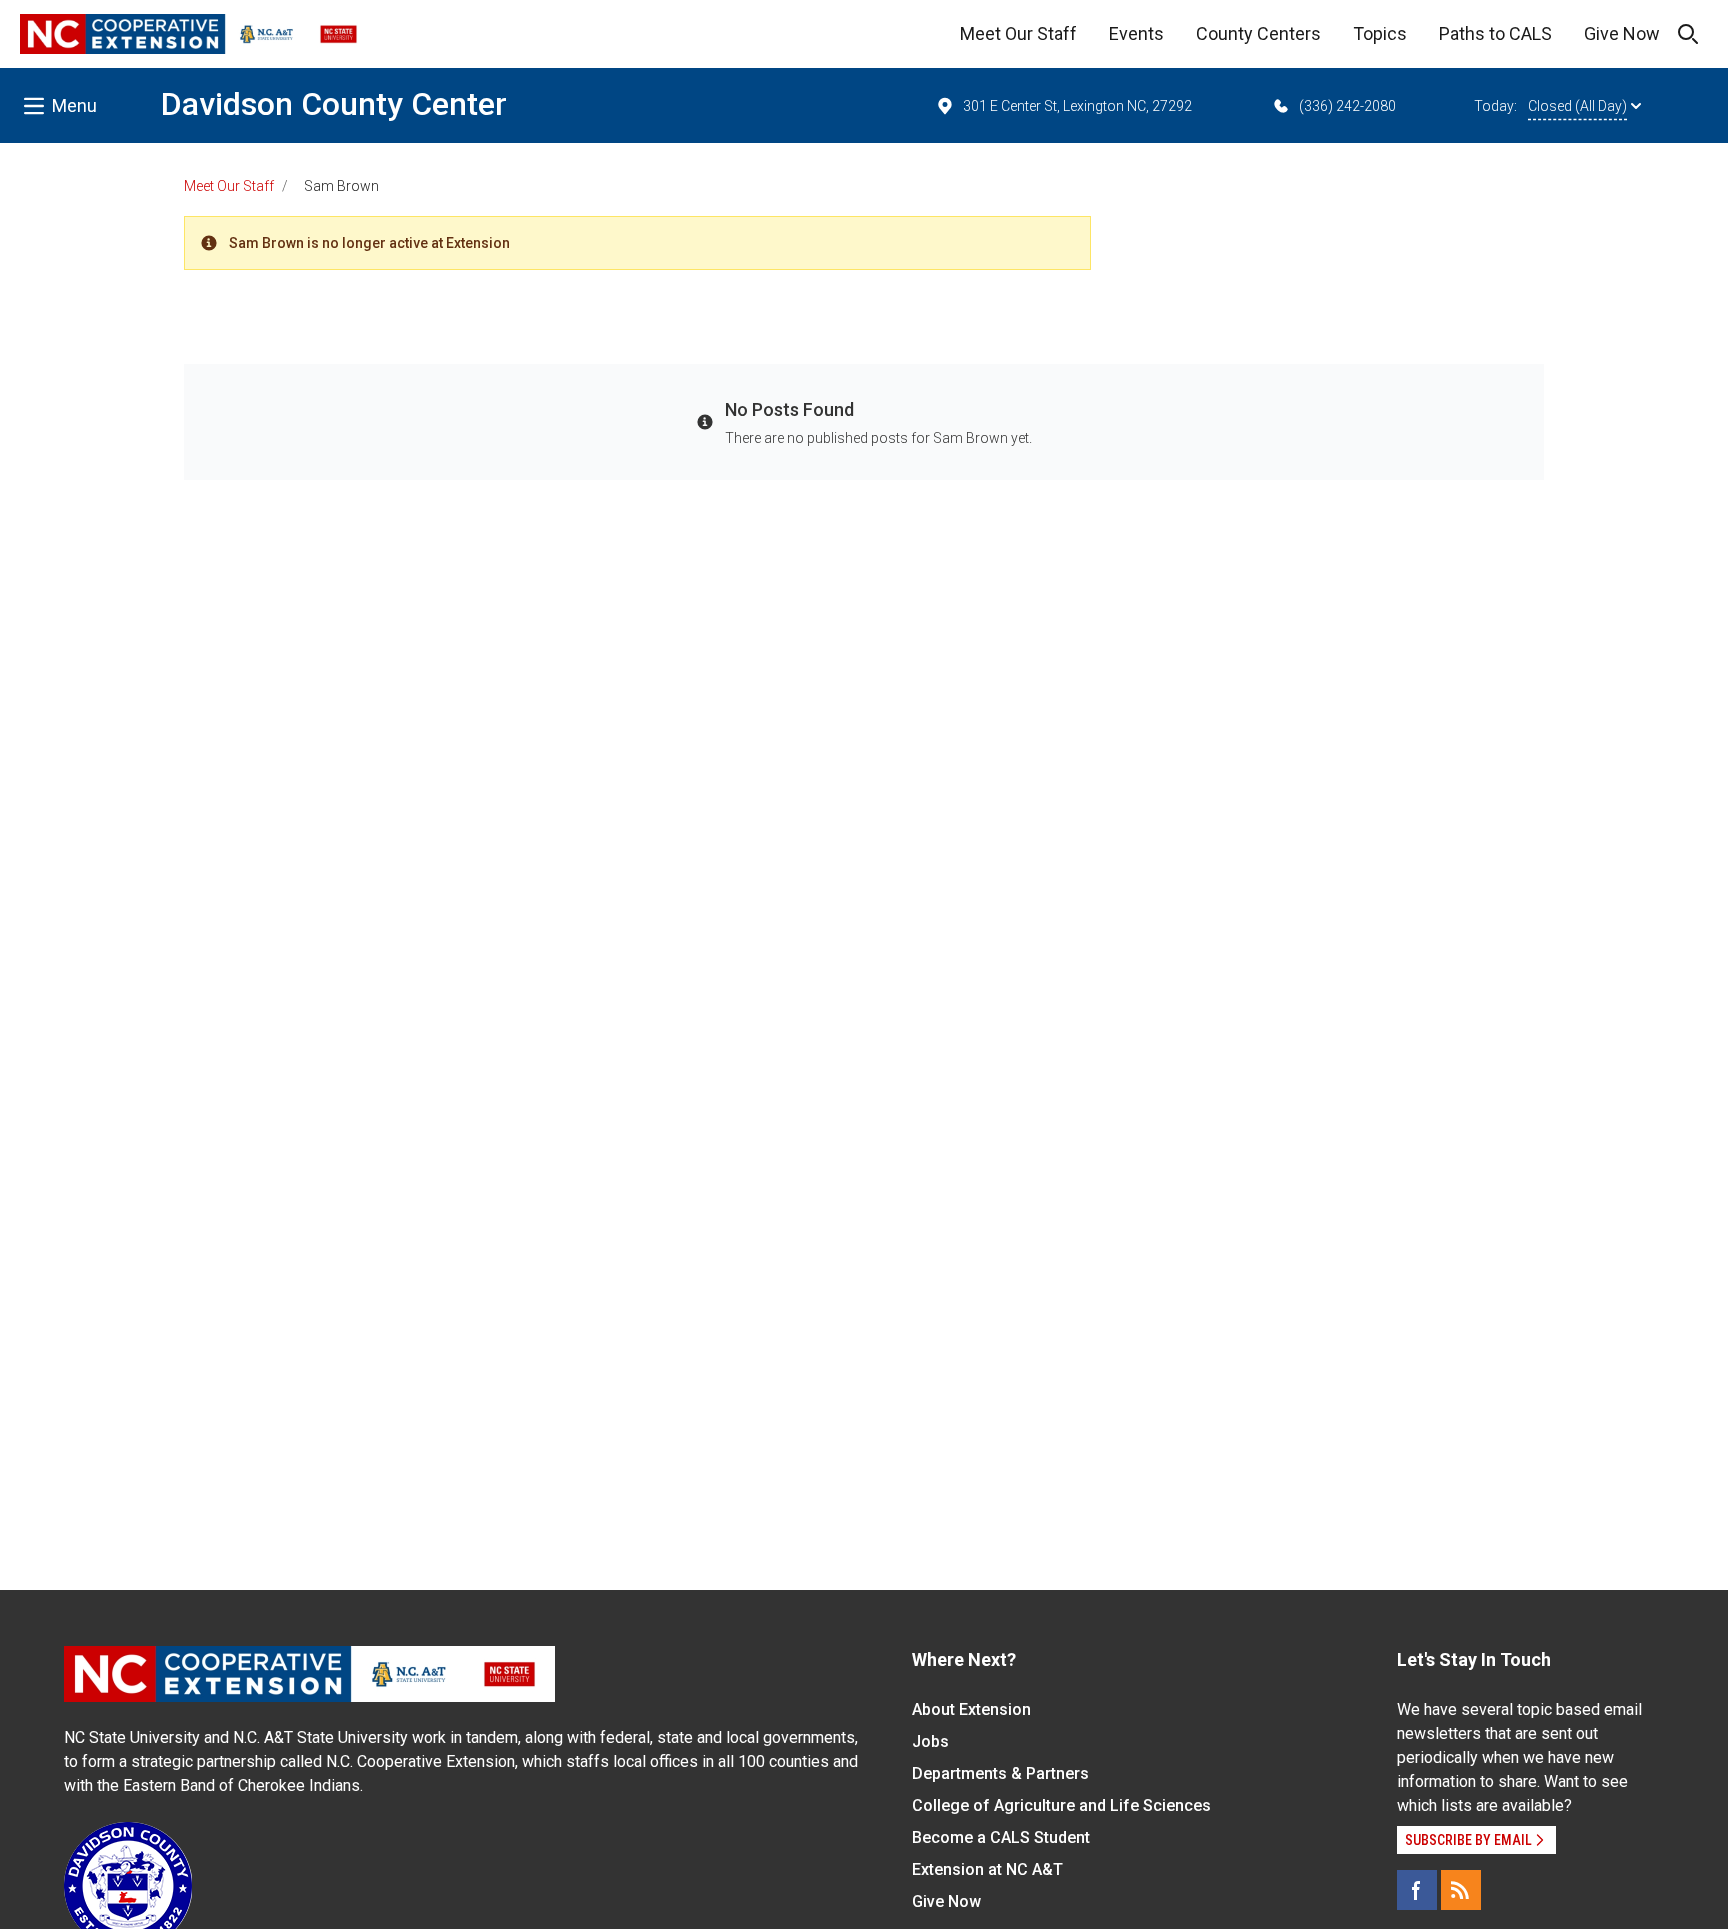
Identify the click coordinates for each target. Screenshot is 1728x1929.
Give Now (1622, 33)
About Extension (971, 1709)
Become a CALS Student (1001, 1837)
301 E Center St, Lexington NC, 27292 (1077, 106)
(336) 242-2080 (1347, 106)
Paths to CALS (1495, 33)
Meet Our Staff (1018, 33)
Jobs (930, 1741)
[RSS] (1461, 1890)
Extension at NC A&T (987, 1869)
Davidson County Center (334, 104)
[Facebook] (1417, 1890)
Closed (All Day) (1577, 106)
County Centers (1258, 33)
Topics (1380, 33)
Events (1136, 33)
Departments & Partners (1000, 1773)
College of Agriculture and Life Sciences (1061, 1805)
